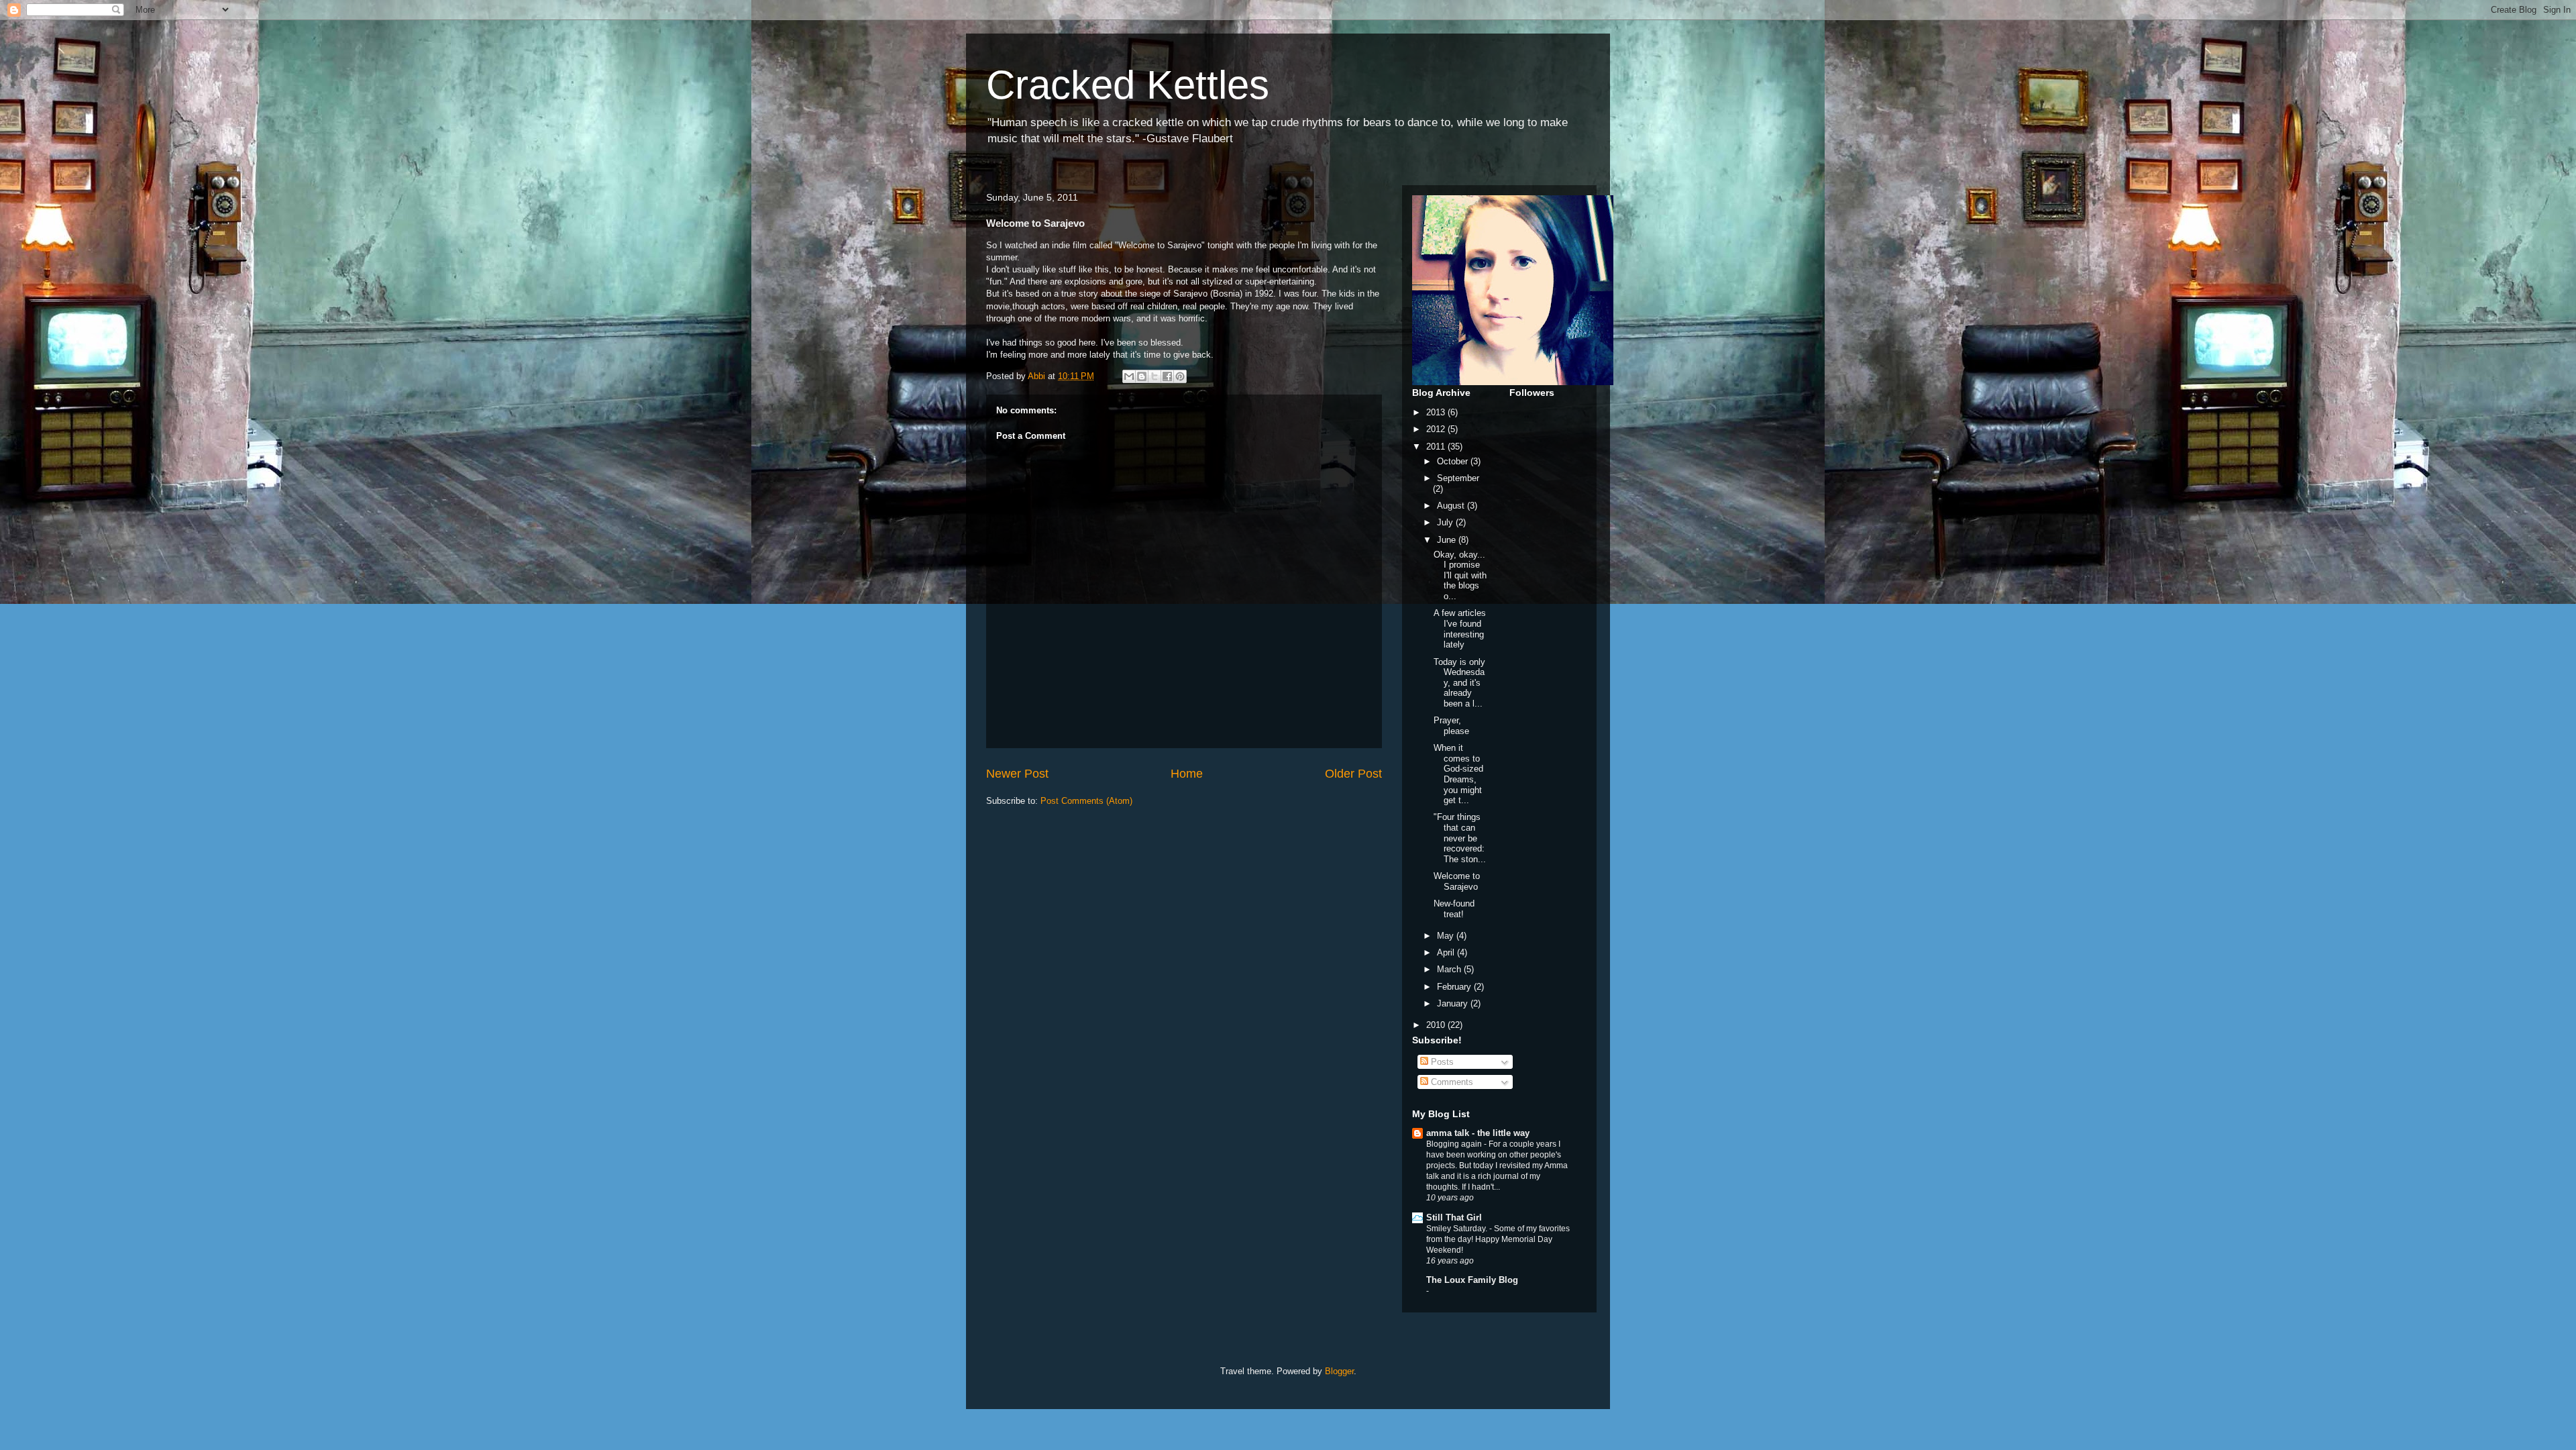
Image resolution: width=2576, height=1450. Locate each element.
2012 (1437, 429)
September (1458, 478)
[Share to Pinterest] (1180, 376)
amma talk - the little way (1478, 1133)
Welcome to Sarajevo (1457, 881)
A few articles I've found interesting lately (1460, 629)
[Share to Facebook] (1167, 376)
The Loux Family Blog (1472, 1280)
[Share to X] (1155, 376)
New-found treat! (1454, 909)
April (1447, 952)
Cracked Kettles (1128, 85)
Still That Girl (1454, 1218)
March (1450, 969)
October (1454, 461)
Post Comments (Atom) (1086, 801)
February (1455, 987)
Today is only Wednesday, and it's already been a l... (1459, 683)
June (1448, 540)
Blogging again (1455, 1144)
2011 (1437, 447)
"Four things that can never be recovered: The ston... (1460, 838)
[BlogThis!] (1142, 376)
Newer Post (1017, 774)
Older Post (1353, 774)
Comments (1451, 1082)
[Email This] (1129, 376)
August (1452, 506)
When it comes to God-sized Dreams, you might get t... (1458, 774)
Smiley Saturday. (1458, 1229)
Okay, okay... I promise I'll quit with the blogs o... (1460, 575)
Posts (1441, 1062)
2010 (1437, 1025)
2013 (1437, 412)
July (1446, 522)
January (1454, 1003)
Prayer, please (1451, 726)
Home (1187, 774)
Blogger (1339, 1371)
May (1447, 936)
